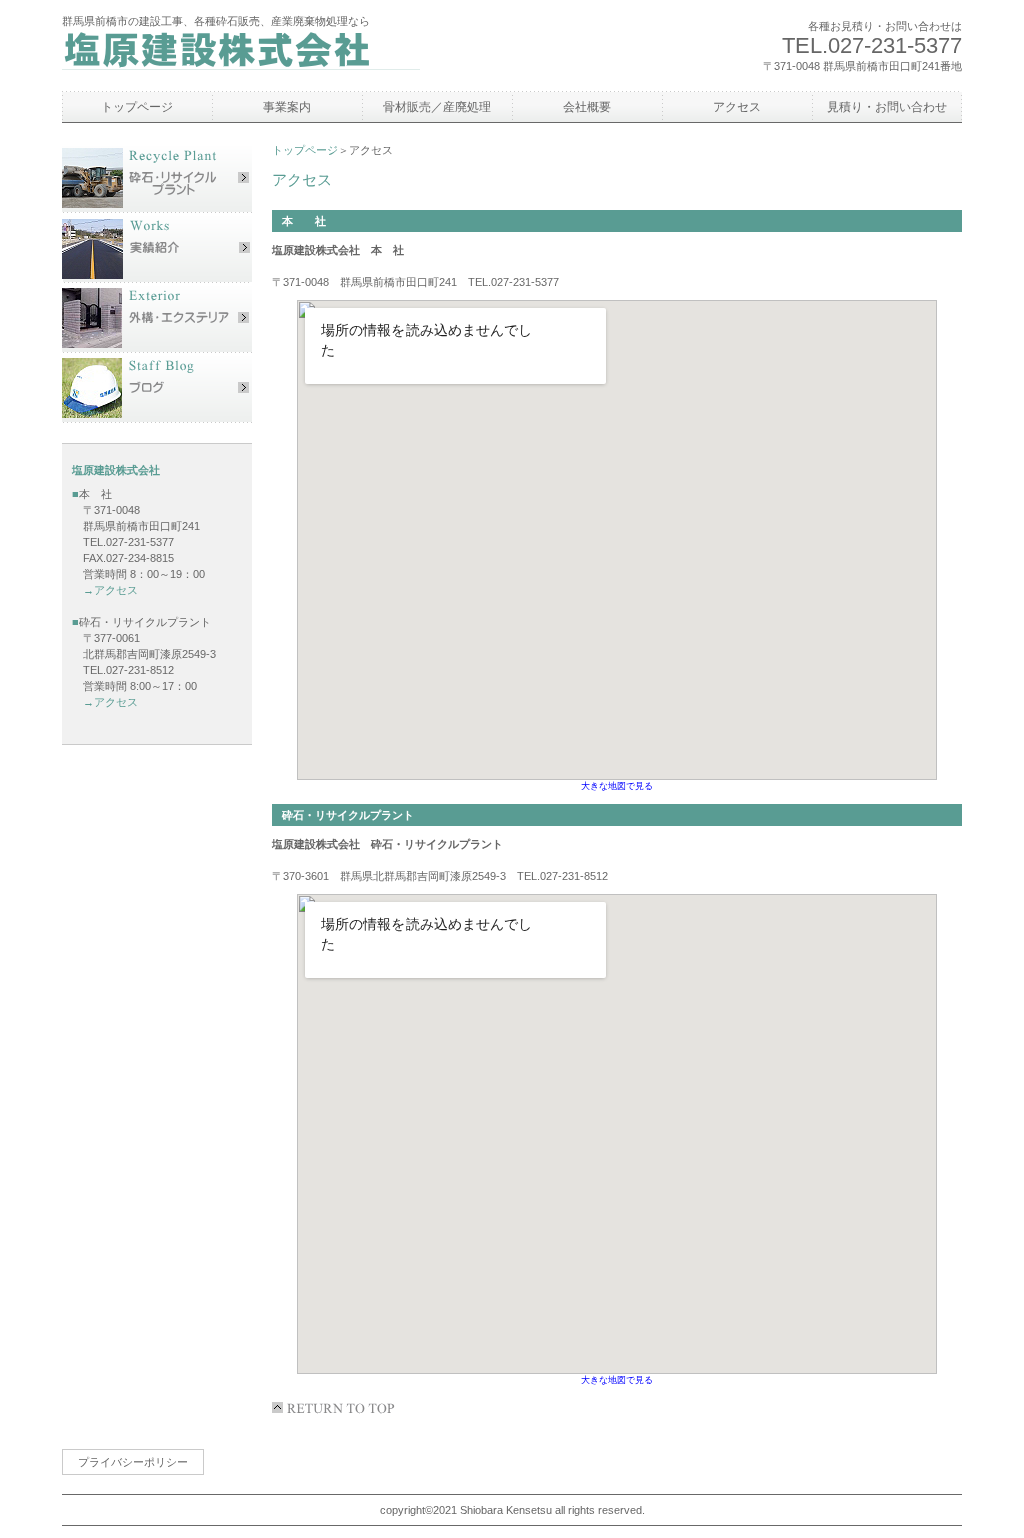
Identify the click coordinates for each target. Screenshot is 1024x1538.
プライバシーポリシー (133, 1462)
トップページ (305, 150)
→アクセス (105, 590)
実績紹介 (157, 248)
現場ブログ (157, 388)
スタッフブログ (157, 178)
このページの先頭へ (337, 1408)
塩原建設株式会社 (247, 54)
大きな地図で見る (617, 786)
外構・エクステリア (157, 318)
